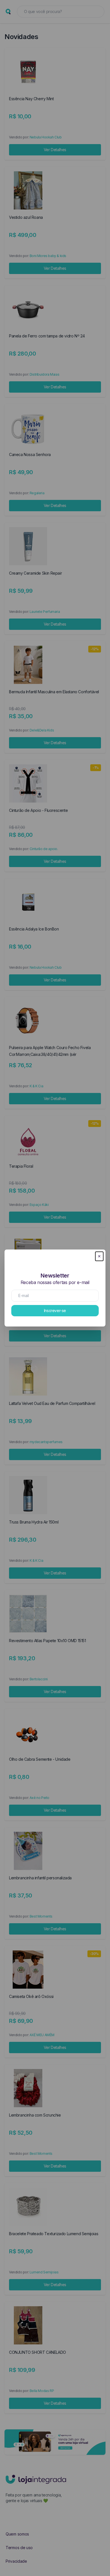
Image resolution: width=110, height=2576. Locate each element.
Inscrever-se (55, 1311)
